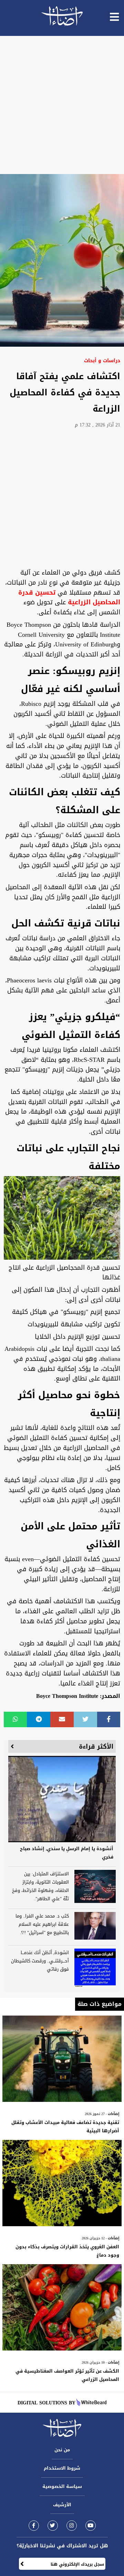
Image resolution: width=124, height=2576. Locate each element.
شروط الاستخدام (62, 2468)
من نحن (62, 2450)
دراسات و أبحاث (102, 361)
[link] (34, 2525)
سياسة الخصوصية (62, 2486)
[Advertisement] (62, 105)
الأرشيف (62, 2505)
